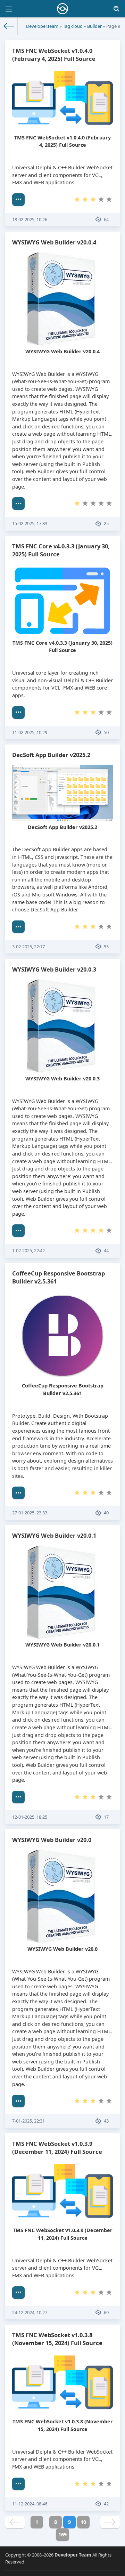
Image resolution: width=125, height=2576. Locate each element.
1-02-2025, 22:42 (28, 1250)
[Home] (9, 26)
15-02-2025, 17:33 (30, 523)
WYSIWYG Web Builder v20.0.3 (54, 969)
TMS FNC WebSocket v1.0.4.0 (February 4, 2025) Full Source (54, 55)
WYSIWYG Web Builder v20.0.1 (54, 1535)
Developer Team (73, 2555)
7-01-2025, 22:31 (28, 2121)
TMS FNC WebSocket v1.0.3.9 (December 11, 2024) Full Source (57, 2148)
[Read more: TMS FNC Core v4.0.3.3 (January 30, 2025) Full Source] (18, 713)
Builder (94, 26)
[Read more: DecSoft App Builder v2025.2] (18, 927)
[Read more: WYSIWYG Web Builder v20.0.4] (18, 504)
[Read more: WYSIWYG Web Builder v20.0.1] (18, 1797)
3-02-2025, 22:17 (28, 947)
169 (62, 2534)
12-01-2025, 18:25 (30, 1817)
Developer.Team (42, 26)
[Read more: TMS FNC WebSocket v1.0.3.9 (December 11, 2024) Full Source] (18, 2293)
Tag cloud (73, 26)
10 (83, 2522)
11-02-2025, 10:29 (30, 732)
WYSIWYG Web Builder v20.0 (52, 1840)
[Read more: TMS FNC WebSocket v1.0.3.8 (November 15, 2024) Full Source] (18, 2484)
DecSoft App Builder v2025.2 (51, 755)
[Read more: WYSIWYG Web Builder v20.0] (18, 2101)
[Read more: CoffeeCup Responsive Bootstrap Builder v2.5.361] (18, 1493)
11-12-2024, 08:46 (30, 2504)
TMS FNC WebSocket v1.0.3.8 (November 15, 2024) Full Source (57, 2339)
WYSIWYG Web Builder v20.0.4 (54, 242)
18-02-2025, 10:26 (30, 219)
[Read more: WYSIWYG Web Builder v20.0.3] (18, 1231)
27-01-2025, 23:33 (30, 1513)
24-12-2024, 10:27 (30, 2312)
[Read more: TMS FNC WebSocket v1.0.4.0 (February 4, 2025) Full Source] (18, 200)
